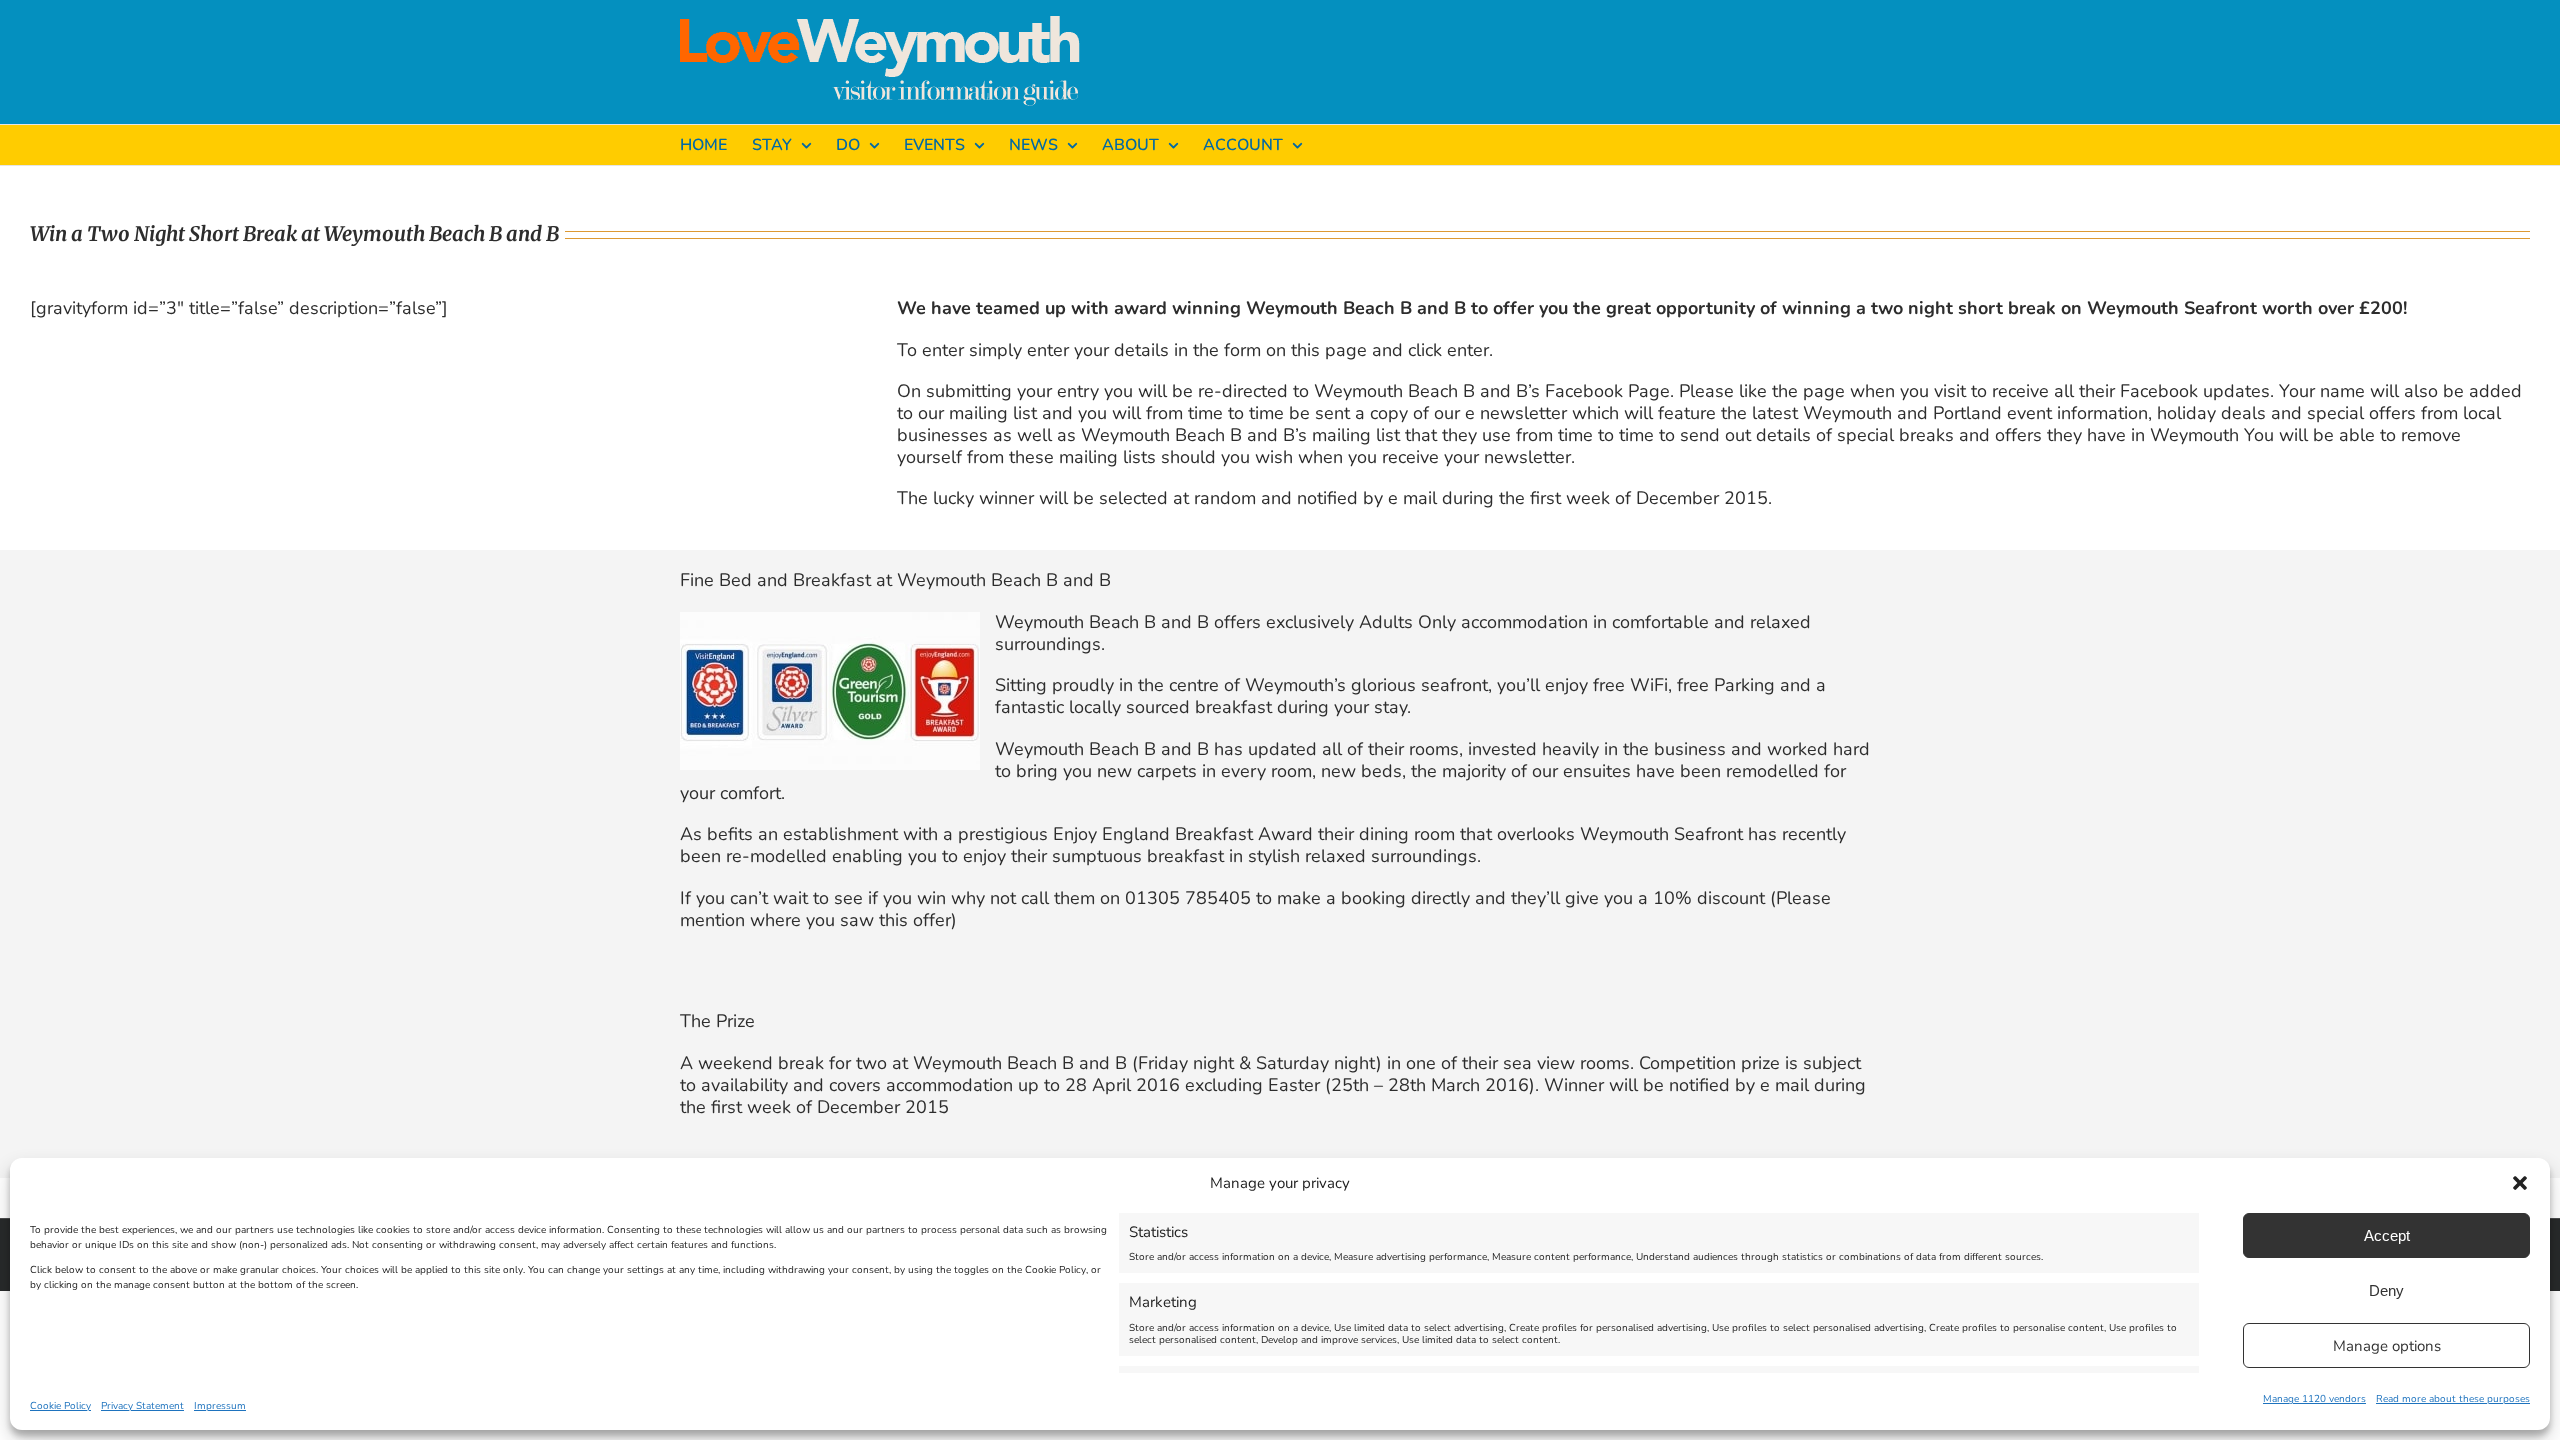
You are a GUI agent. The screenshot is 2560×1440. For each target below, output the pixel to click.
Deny (2386, 1290)
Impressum (220, 1406)
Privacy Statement (142, 1406)
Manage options (2387, 1346)
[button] (2520, 1183)
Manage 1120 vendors (2314, 1399)
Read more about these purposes (2453, 1399)
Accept (2387, 1235)
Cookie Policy (60, 1406)
